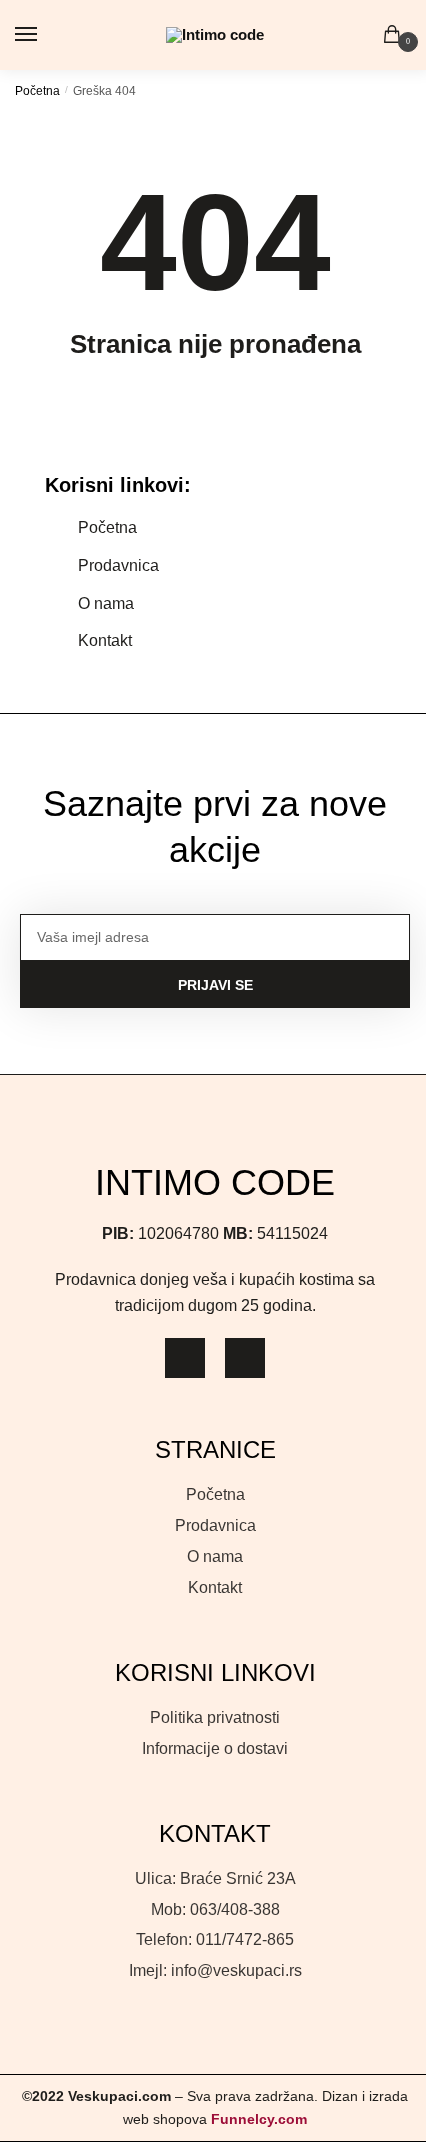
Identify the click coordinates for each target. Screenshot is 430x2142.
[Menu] (45, 35)
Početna (37, 91)
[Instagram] (185, 1358)
